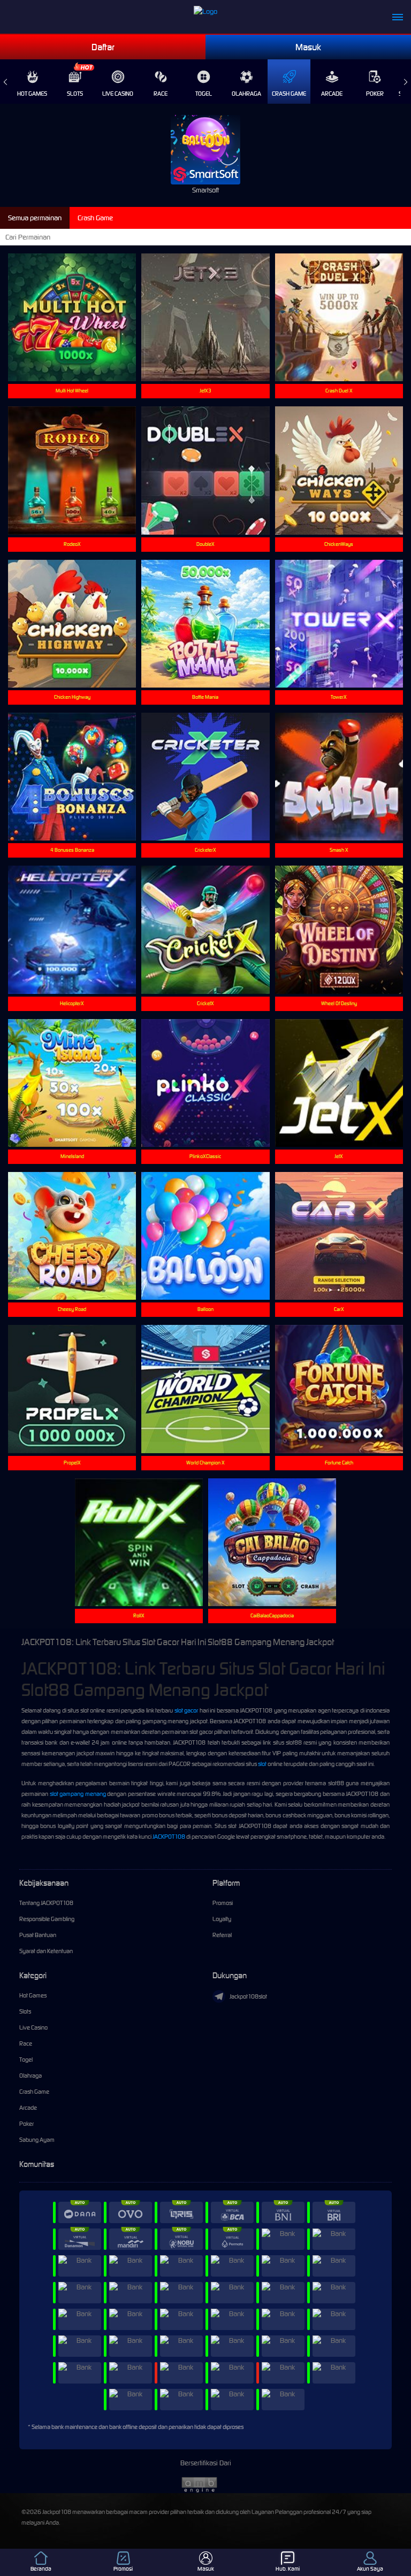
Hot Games (32, 94)
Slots (75, 94)
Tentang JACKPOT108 (46, 1903)
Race (161, 94)
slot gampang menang (78, 1794)
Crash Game (289, 94)
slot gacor (186, 1710)
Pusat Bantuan (38, 1935)
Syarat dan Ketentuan (46, 1951)
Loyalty (222, 1919)
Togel (204, 94)
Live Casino (118, 94)
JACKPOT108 (169, 1837)
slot (262, 1764)
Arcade (332, 94)
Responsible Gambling (47, 1919)
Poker (375, 94)
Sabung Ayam (37, 2140)
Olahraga (246, 94)
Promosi (223, 1903)
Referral (222, 1935)
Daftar (103, 47)
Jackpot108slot (248, 1996)
